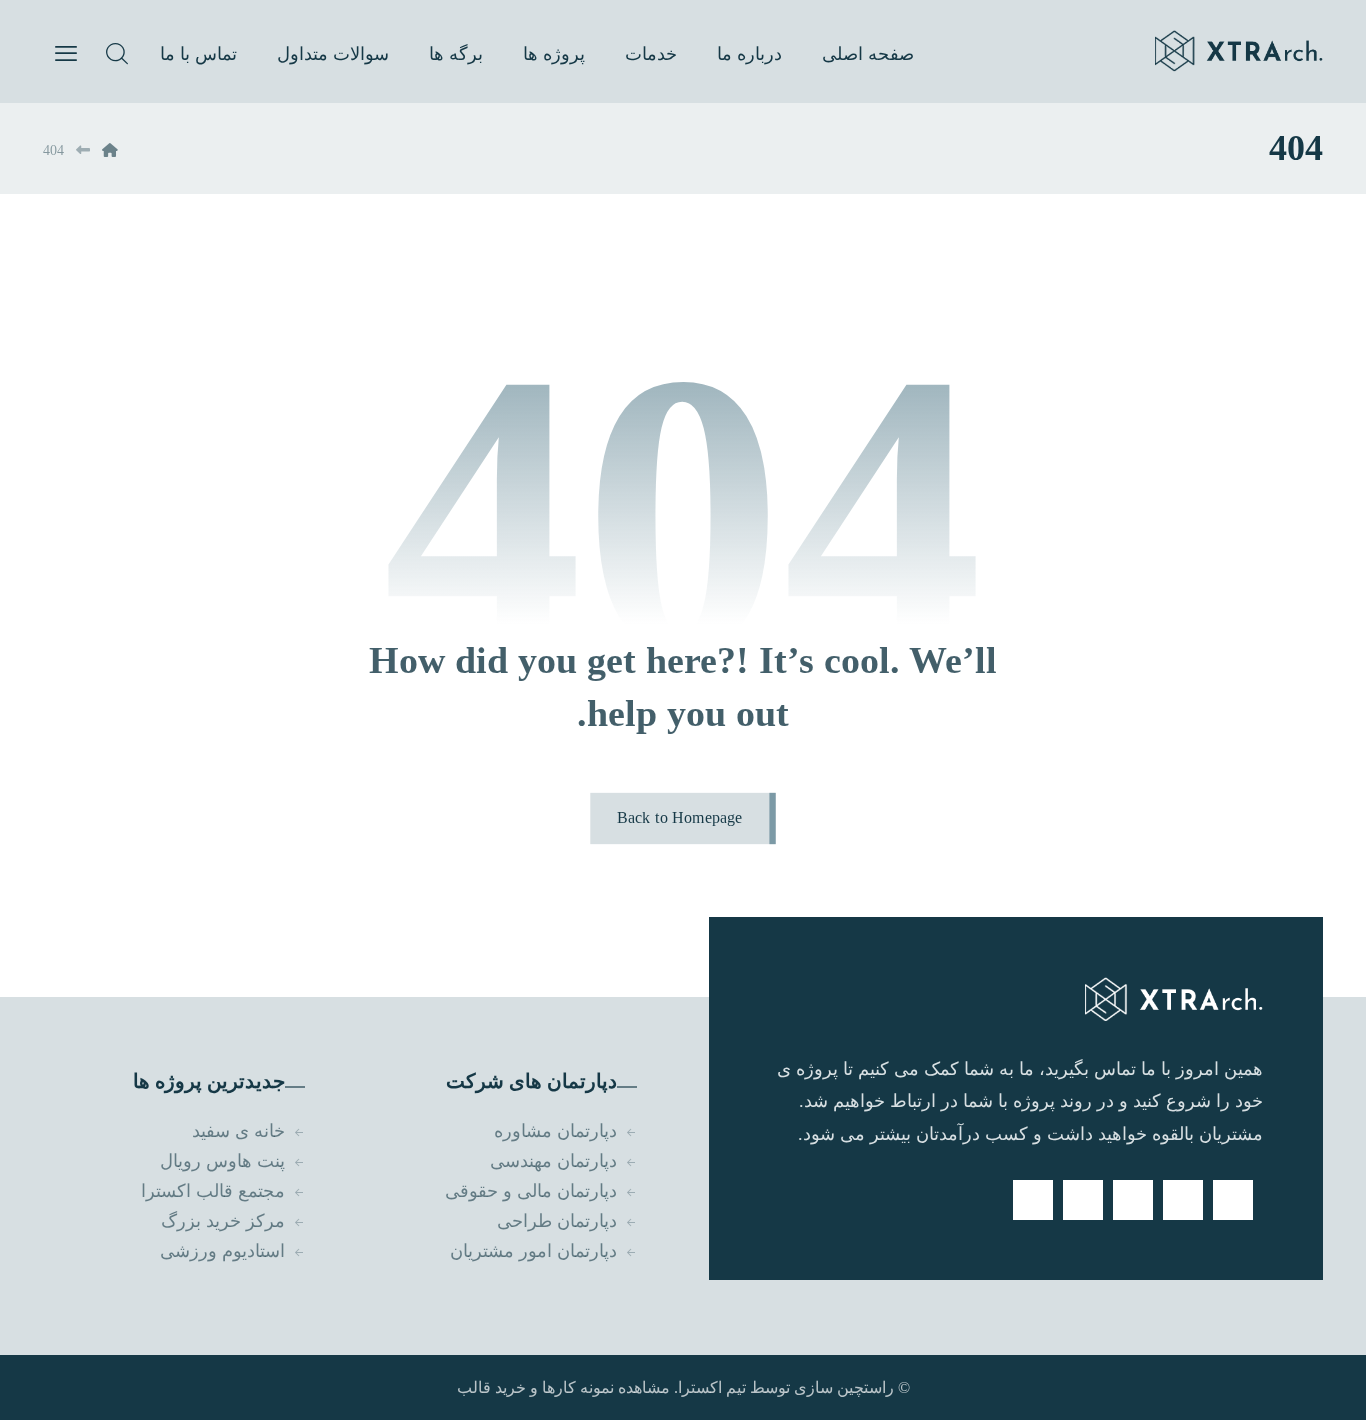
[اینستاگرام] (1083, 1200)
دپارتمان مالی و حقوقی (531, 1191)
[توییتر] (1183, 1200)
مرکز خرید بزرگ (223, 1221)
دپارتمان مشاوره (555, 1131)
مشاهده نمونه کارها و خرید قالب (563, 1387)
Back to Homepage (679, 818)
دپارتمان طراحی (557, 1221)
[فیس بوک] (1233, 1200)
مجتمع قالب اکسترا (213, 1191)
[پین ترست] (1033, 1200)
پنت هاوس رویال (222, 1161)
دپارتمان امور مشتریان (533, 1251)
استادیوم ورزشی (222, 1251)
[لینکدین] (1133, 1200)
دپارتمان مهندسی (553, 1161)
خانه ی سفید (238, 1131)
